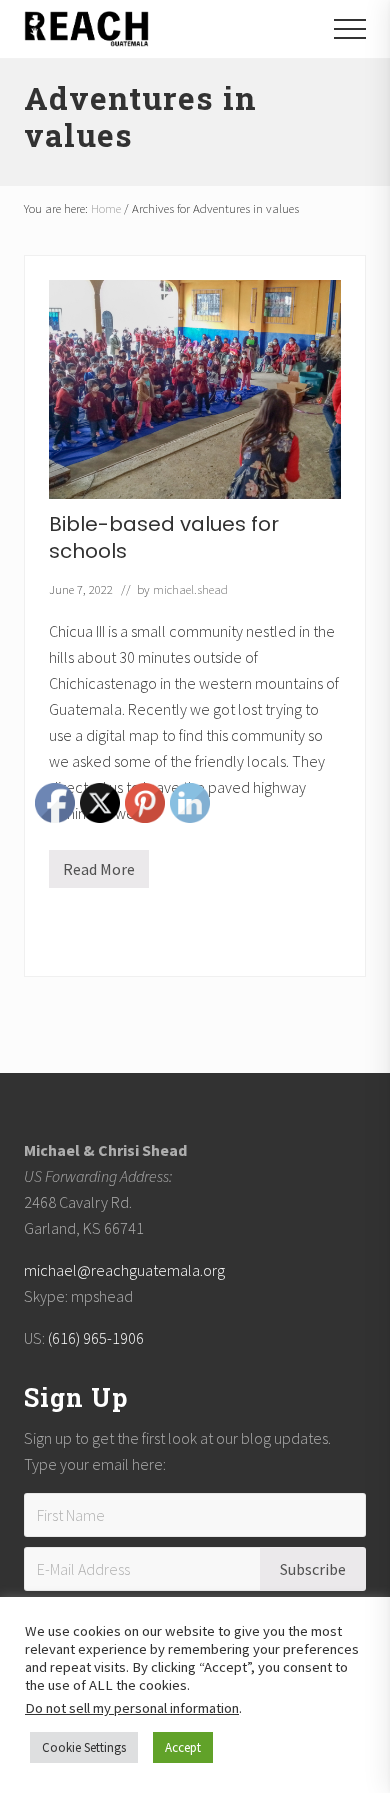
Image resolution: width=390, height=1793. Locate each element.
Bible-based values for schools (164, 537)
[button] (350, 29)
